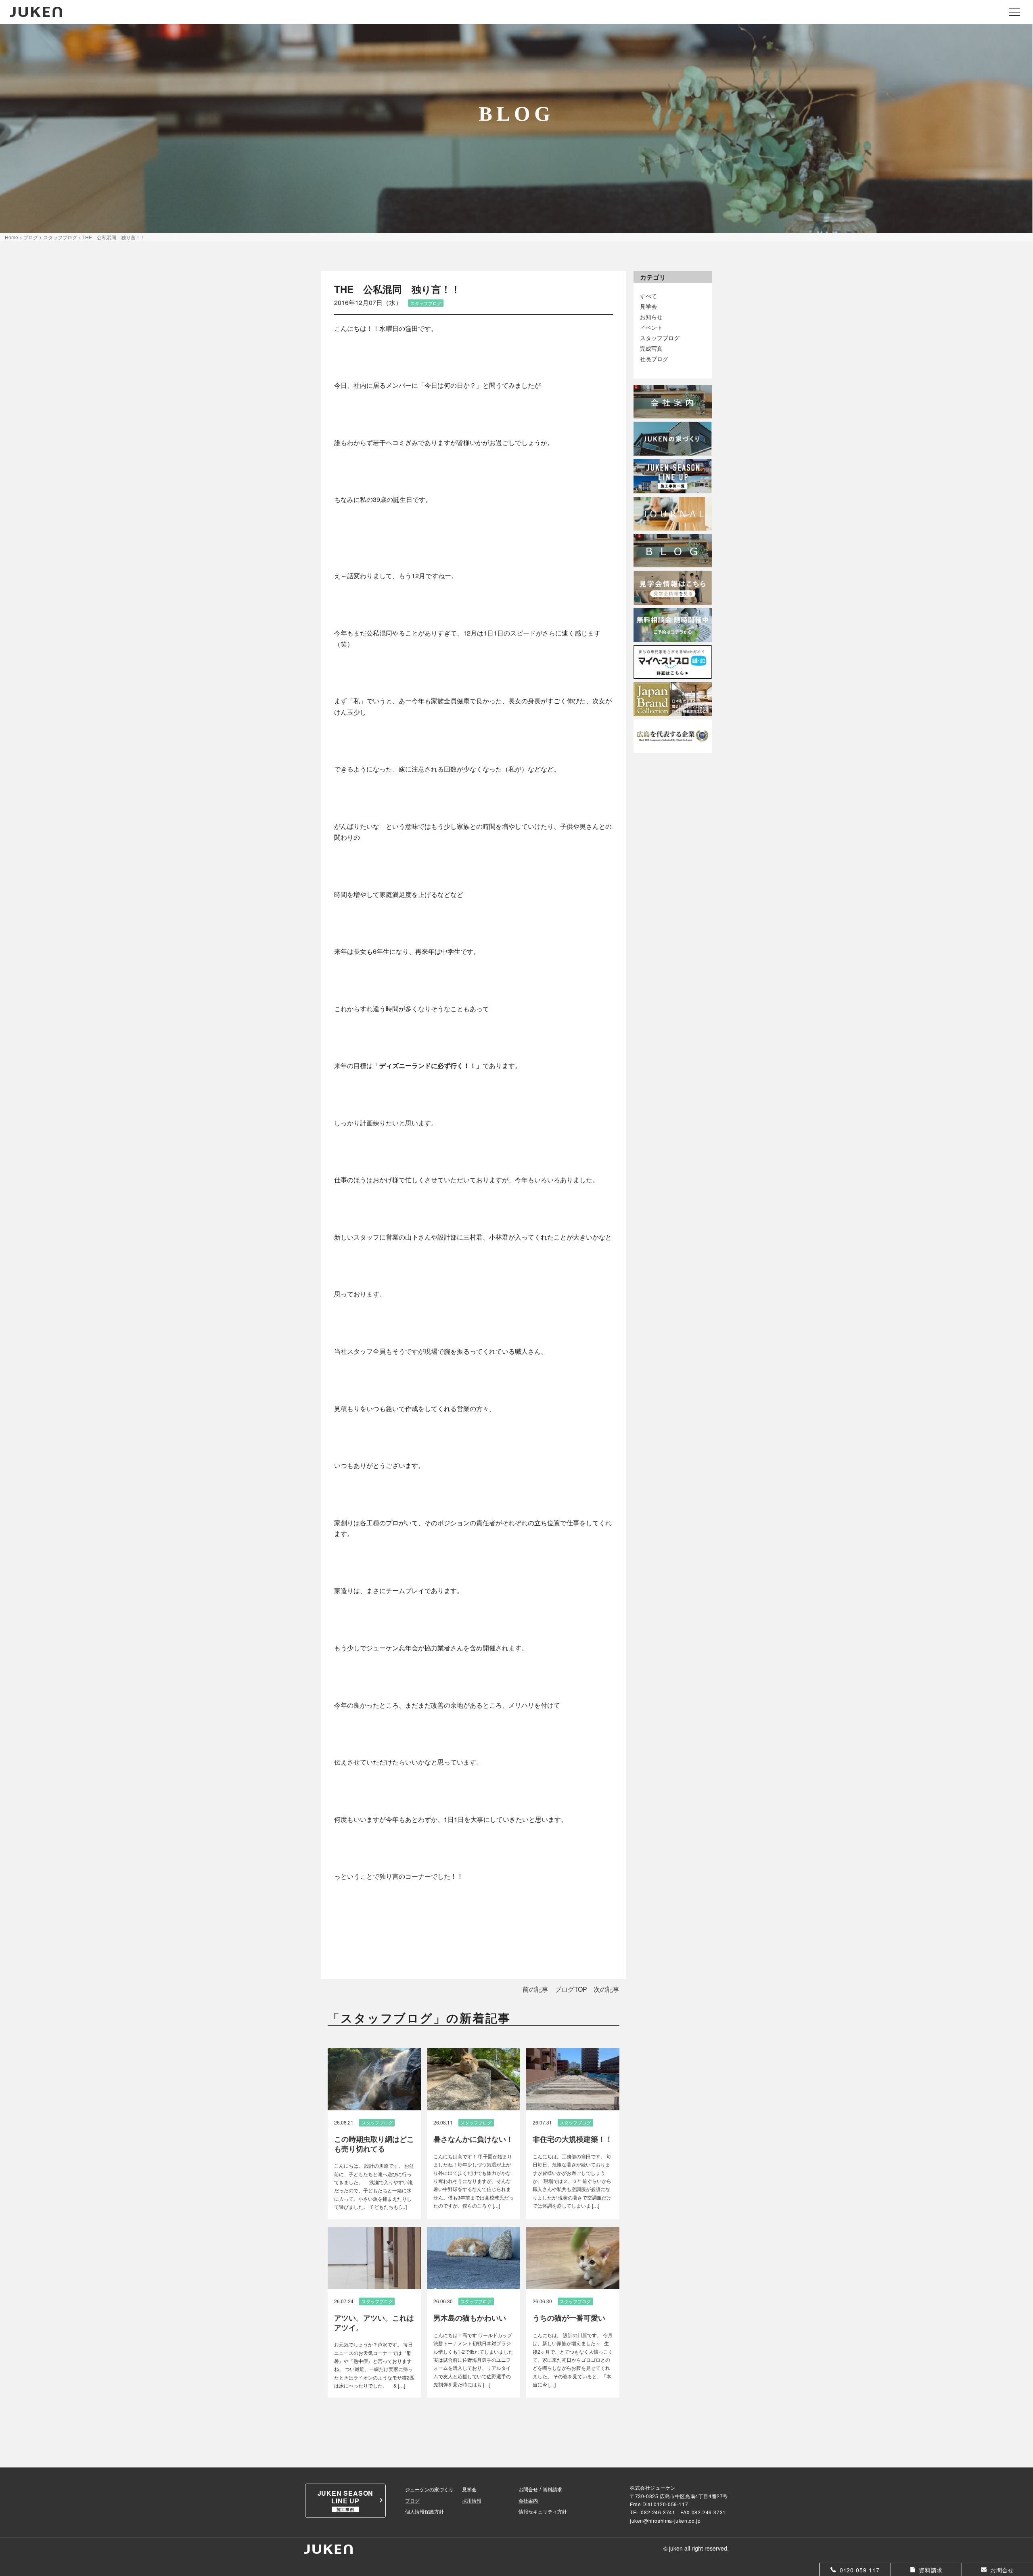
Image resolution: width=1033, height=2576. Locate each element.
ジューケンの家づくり (429, 2489)
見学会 (648, 306)
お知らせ (651, 317)
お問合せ (528, 2489)
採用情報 (472, 2500)
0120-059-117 (671, 2504)
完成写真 (651, 348)
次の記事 (606, 1989)
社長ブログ (654, 359)
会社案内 (528, 2500)
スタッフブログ (660, 338)
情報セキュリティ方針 (543, 2511)
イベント (651, 327)
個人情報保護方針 (424, 2511)
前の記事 (535, 1989)
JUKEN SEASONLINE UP (346, 2500)
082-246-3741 (658, 2512)
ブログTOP (571, 1989)
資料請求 (552, 2489)
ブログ (412, 2500)
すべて (648, 296)
